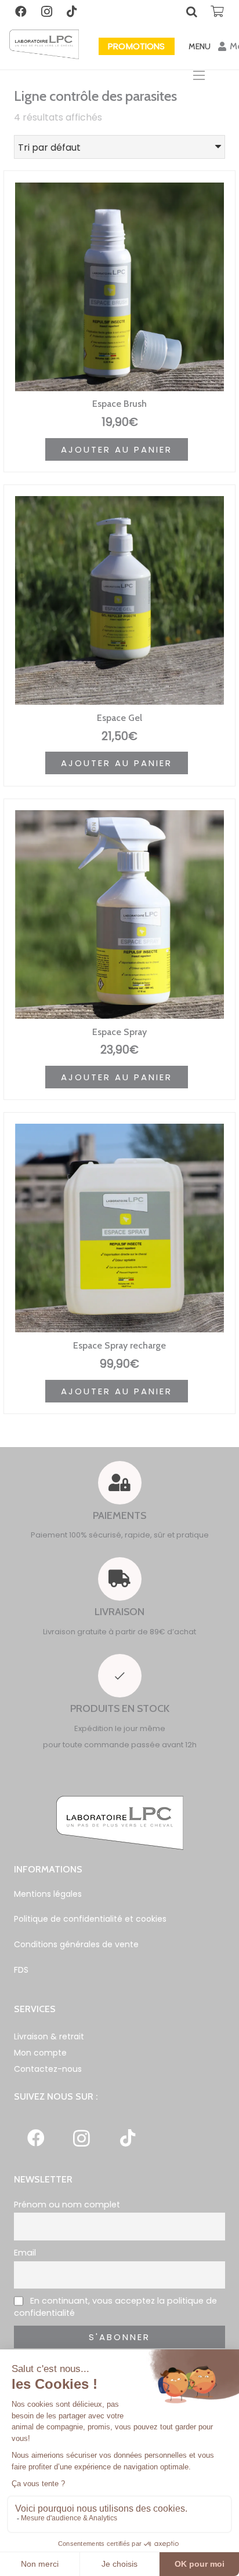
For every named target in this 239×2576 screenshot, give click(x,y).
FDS (21, 1970)
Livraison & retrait (49, 2036)
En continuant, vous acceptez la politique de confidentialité (115, 2307)
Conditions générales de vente (76, 1944)
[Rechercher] (191, 12)
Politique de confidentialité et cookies (90, 1919)
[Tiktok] (72, 12)
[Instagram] (46, 12)
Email (25, 2253)
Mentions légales (48, 1894)
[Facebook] (21, 12)
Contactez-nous (48, 2069)
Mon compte (40, 2053)
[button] (117, 449)
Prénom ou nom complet (67, 2205)
